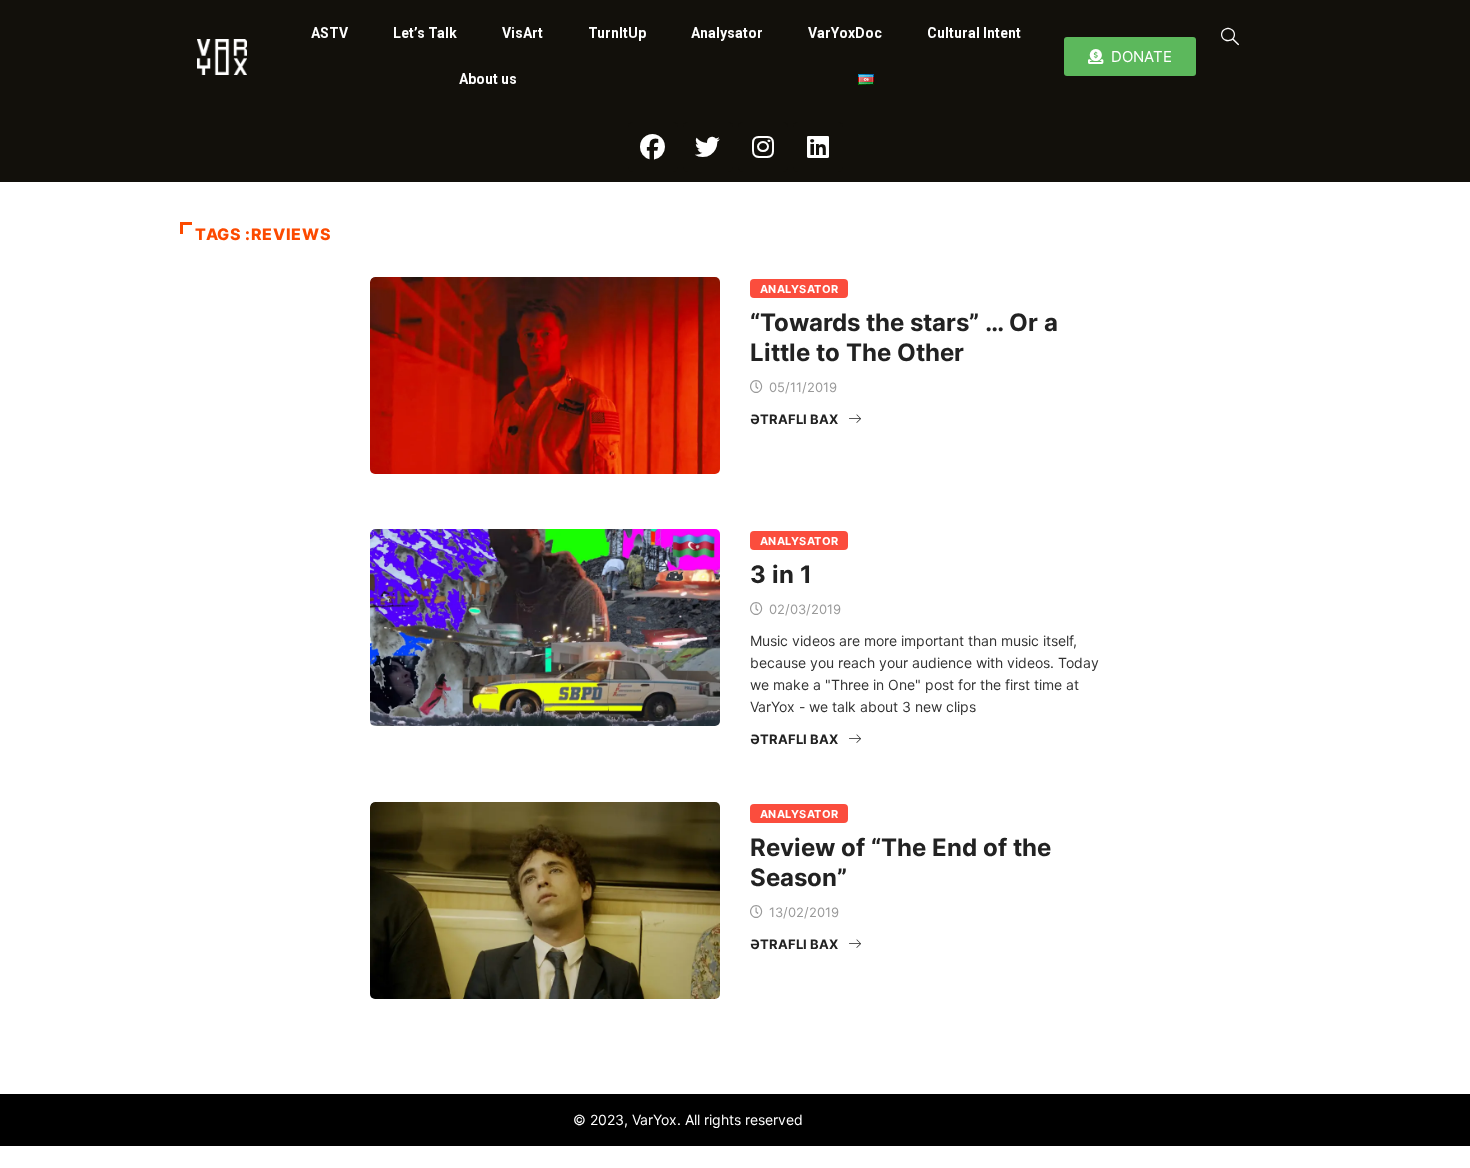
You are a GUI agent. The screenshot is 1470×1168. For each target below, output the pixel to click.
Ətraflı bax (794, 419)
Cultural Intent (974, 33)
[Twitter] (708, 147)
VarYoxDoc (845, 33)
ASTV (329, 33)
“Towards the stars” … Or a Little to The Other (904, 337)
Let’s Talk (425, 33)
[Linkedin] (818, 147)
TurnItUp (617, 33)
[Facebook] (653, 147)
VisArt (522, 33)
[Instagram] (763, 147)
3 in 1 (781, 574)
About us (488, 79)
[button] (1226, 35)
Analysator (727, 33)
